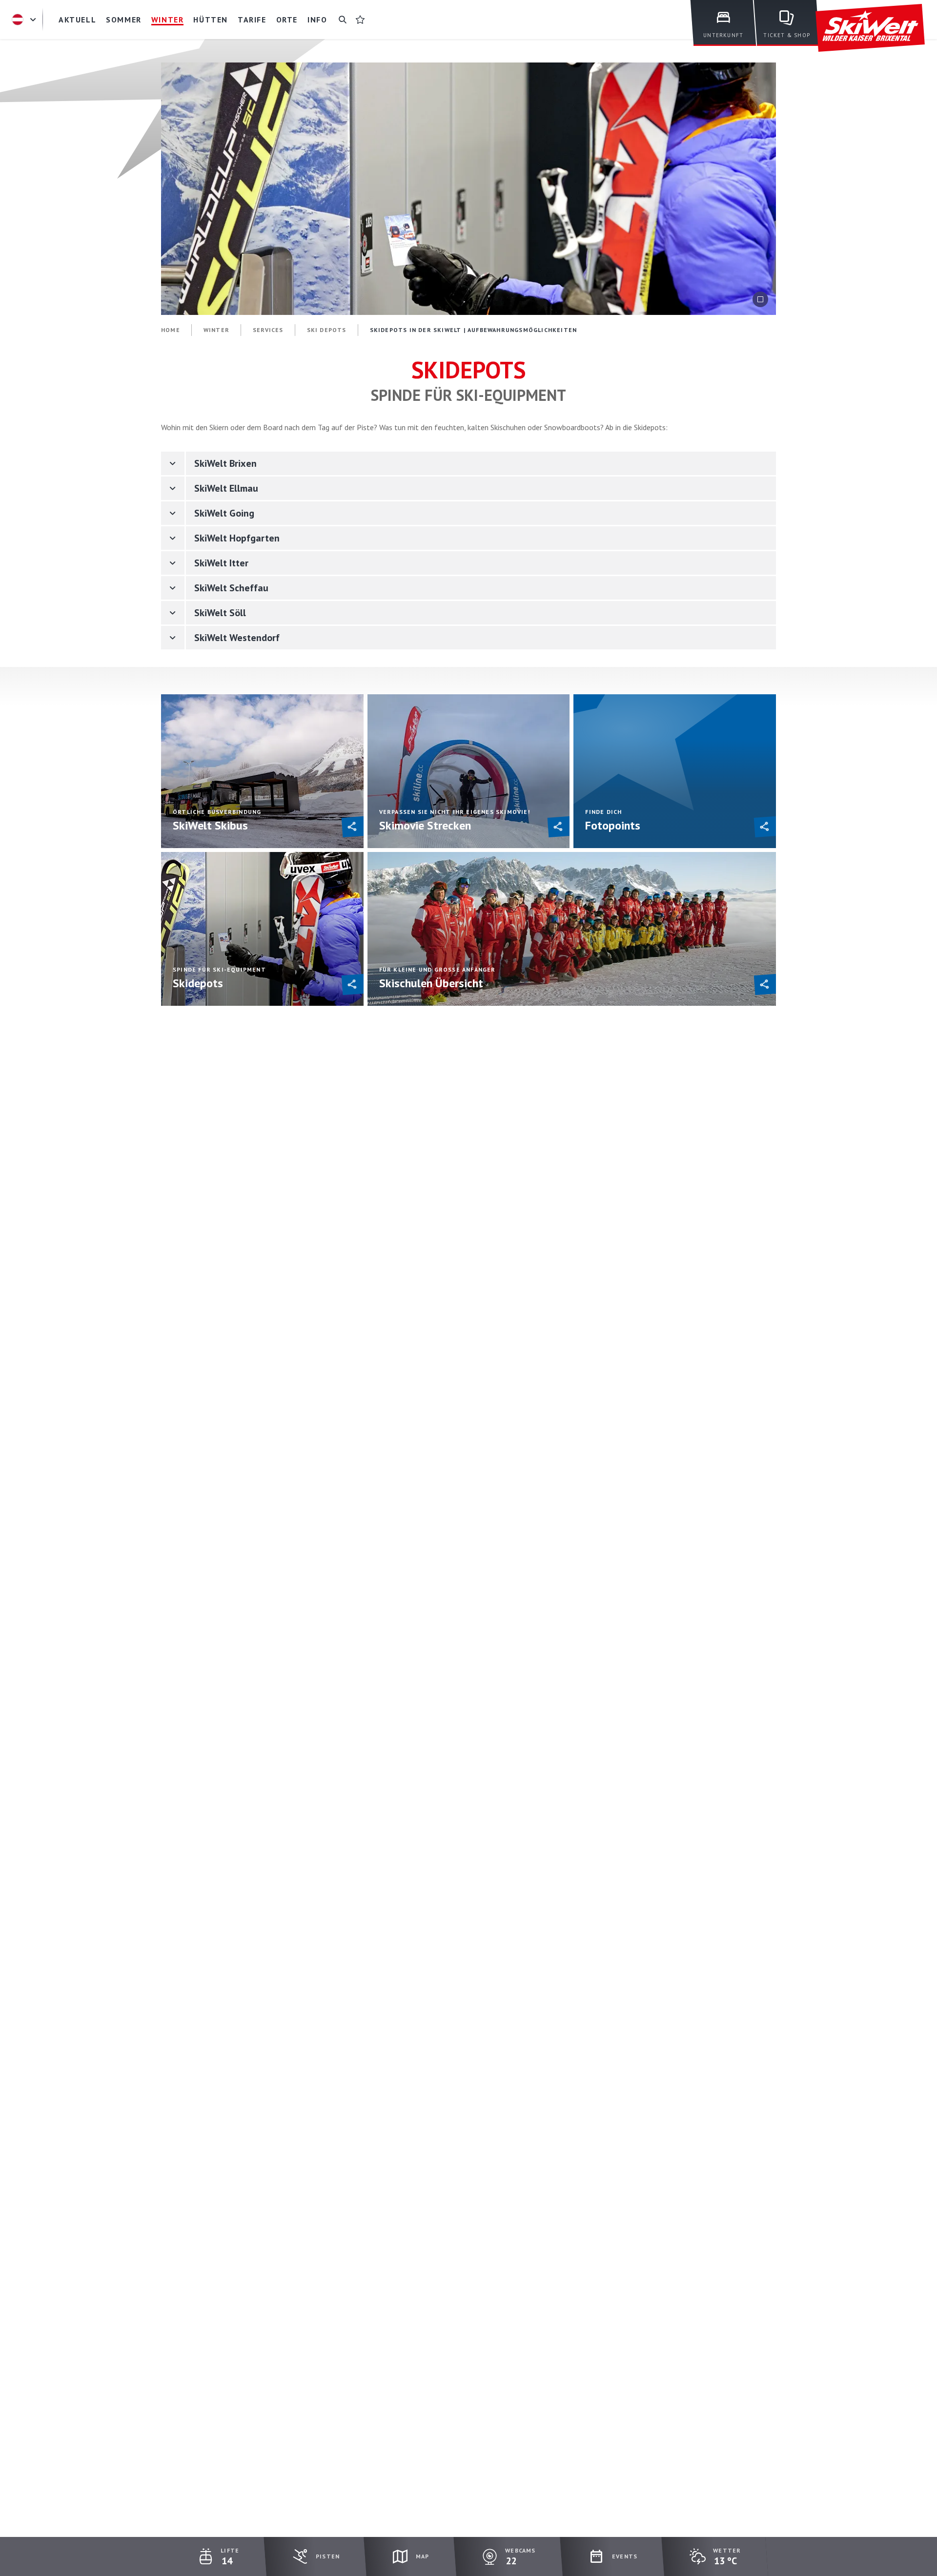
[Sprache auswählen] (25, 20)
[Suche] (343, 20)
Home (171, 330)
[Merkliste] (360, 20)
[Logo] (870, 28)
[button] (356, 827)
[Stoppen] (760, 299)
